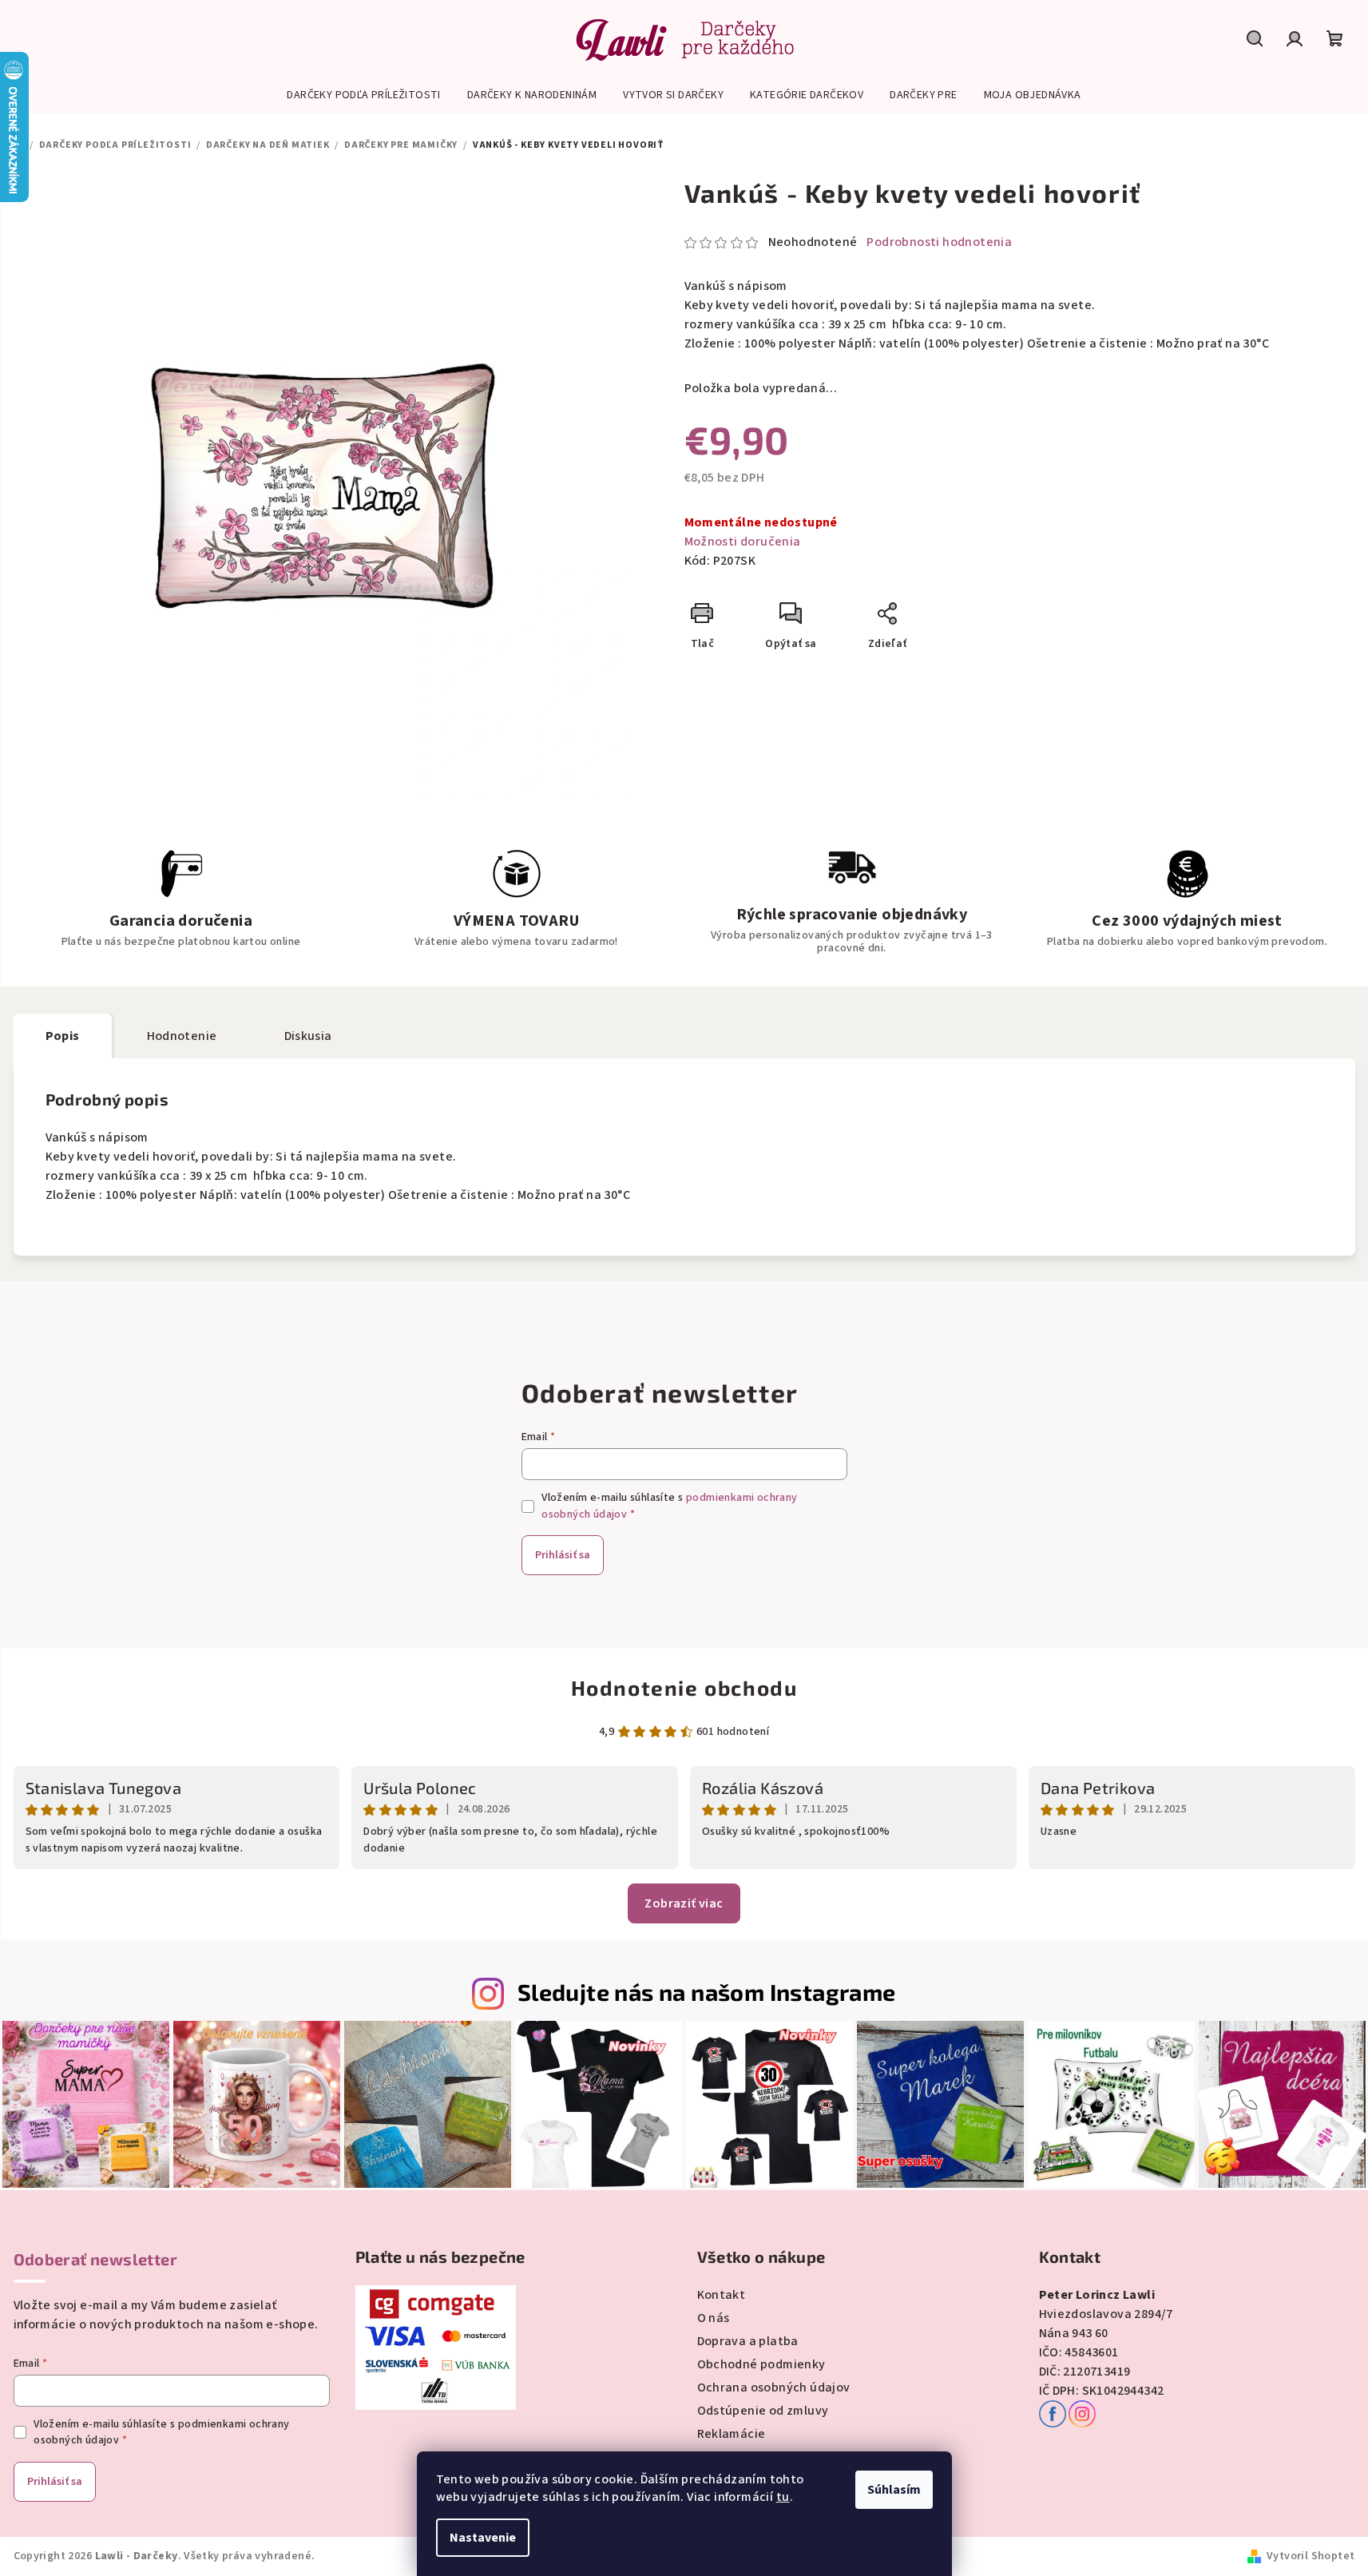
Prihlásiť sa (563, 1555)
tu (783, 2497)
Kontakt (722, 2295)
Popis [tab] (63, 1036)
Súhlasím (894, 2490)
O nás (714, 2318)
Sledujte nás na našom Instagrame (707, 1992)
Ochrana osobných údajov (774, 2387)
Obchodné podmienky (761, 2364)
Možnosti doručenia (743, 542)
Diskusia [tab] (308, 1036)
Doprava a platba (748, 2341)
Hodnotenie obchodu (684, 1687)
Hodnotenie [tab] (182, 1036)
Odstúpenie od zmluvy (763, 2411)
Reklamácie (732, 2434)
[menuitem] (363, 95)
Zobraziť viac (684, 1903)
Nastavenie (483, 2538)
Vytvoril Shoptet (1311, 2556)
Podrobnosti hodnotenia (939, 242)
